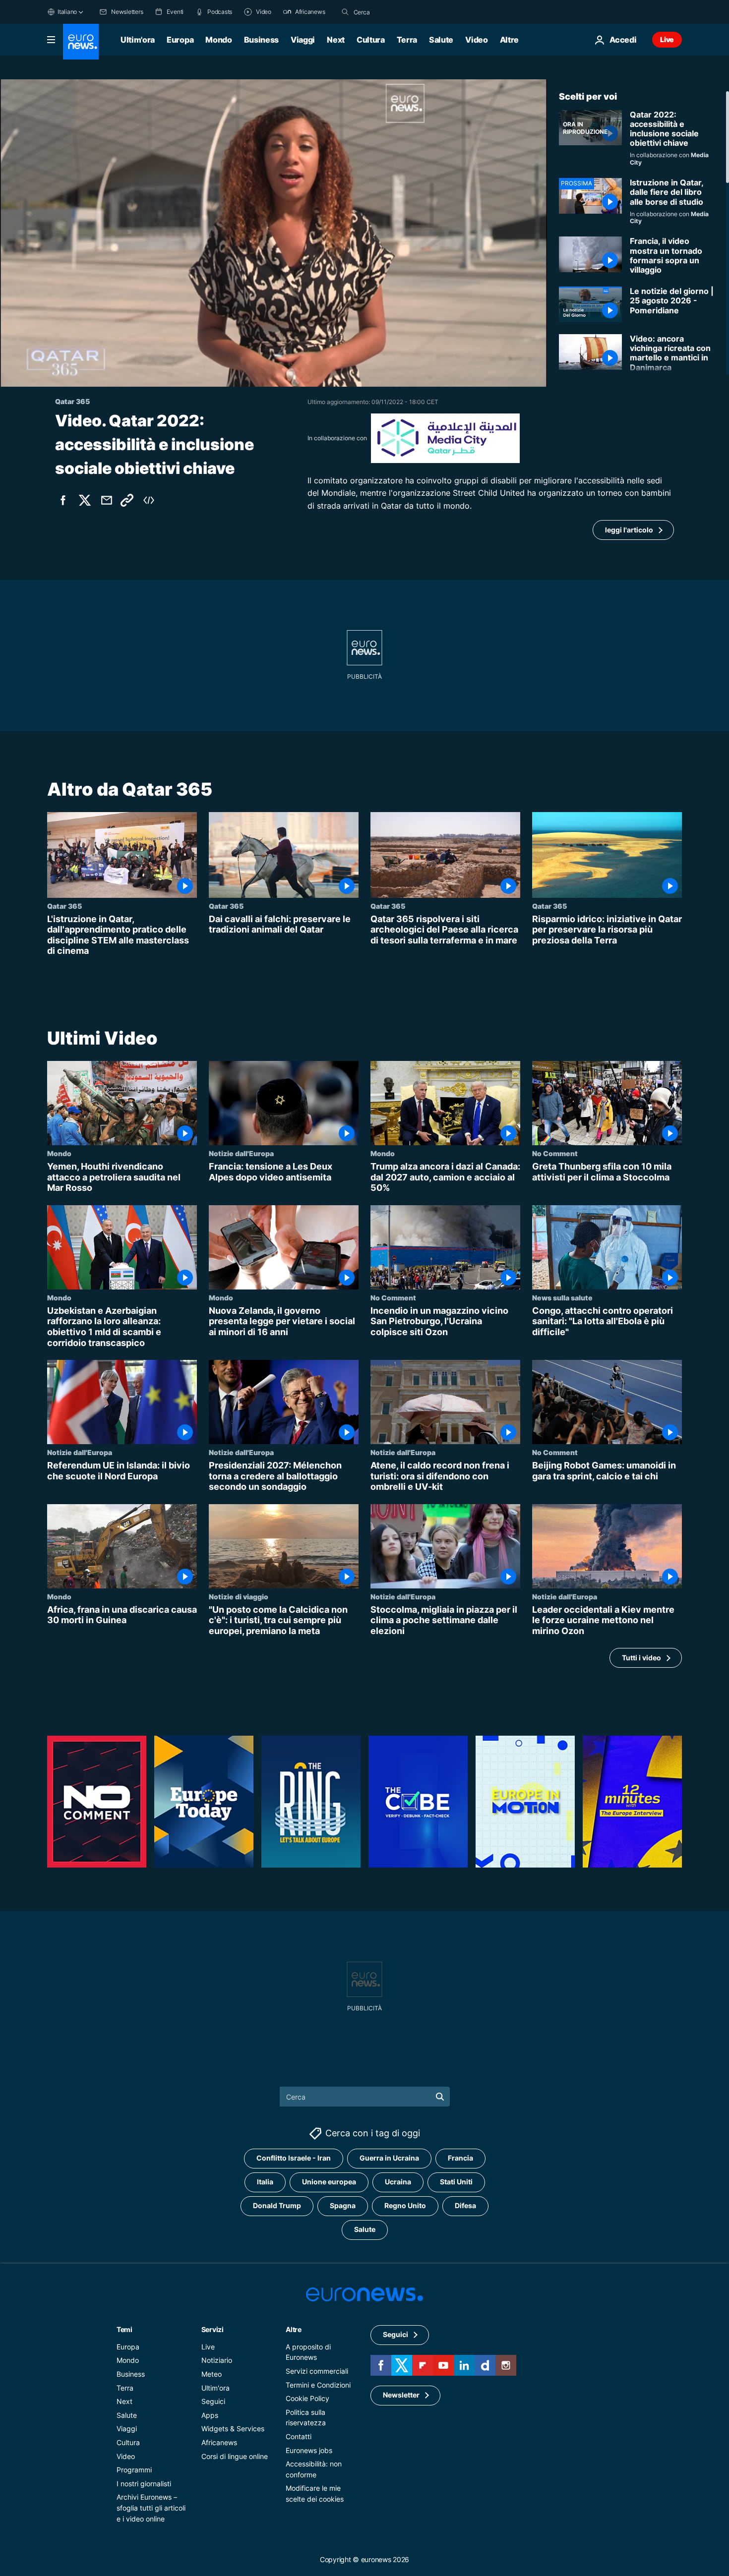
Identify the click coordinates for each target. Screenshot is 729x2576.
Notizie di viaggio (239, 1596)
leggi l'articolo (629, 530)
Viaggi (303, 40)
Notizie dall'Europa (241, 1153)
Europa (180, 40)
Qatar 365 (64, 906)
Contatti (299, 2436)
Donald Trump (277, 2206)
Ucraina (398, 2182)
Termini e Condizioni (318, 2385)
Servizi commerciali (317, 2371)
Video (476, 40)
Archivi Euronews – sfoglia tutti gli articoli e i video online (151, 2508)
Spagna (343, 2206)
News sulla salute (562, 1297)
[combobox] (395, 12)
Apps (210, 2415)
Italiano (67, 12)
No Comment (555, 1153)
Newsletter (401, 2395)
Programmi (134, 2470)
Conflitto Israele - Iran (294, 2158)
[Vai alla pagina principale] (81, 42)
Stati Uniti (456, 2182)
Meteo (212, 2374)
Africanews (219, 2442)
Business (261, 40)
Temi (124, 2329)
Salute (441, 40)
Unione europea (329, 2182)
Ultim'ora (138, 40)
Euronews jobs (309, 2450)
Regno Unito (405, 2206)
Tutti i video (641, 1658)
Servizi (213, 2329)
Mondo (218, 40)
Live (667, 39)
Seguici (213, 2401)
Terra (407, 40)
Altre (294, 2329)
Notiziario (217, 2361)
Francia (460, 2158)
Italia (265, 2182)
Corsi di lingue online (235, 2456)
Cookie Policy (307, 2398)
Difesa (465, 2206)
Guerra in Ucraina (389, 2158)
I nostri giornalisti (144, 2484)
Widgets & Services (233, 2429)
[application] (273, 233)
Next (336, 40)
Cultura (371, 40)
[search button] (345, 12)
